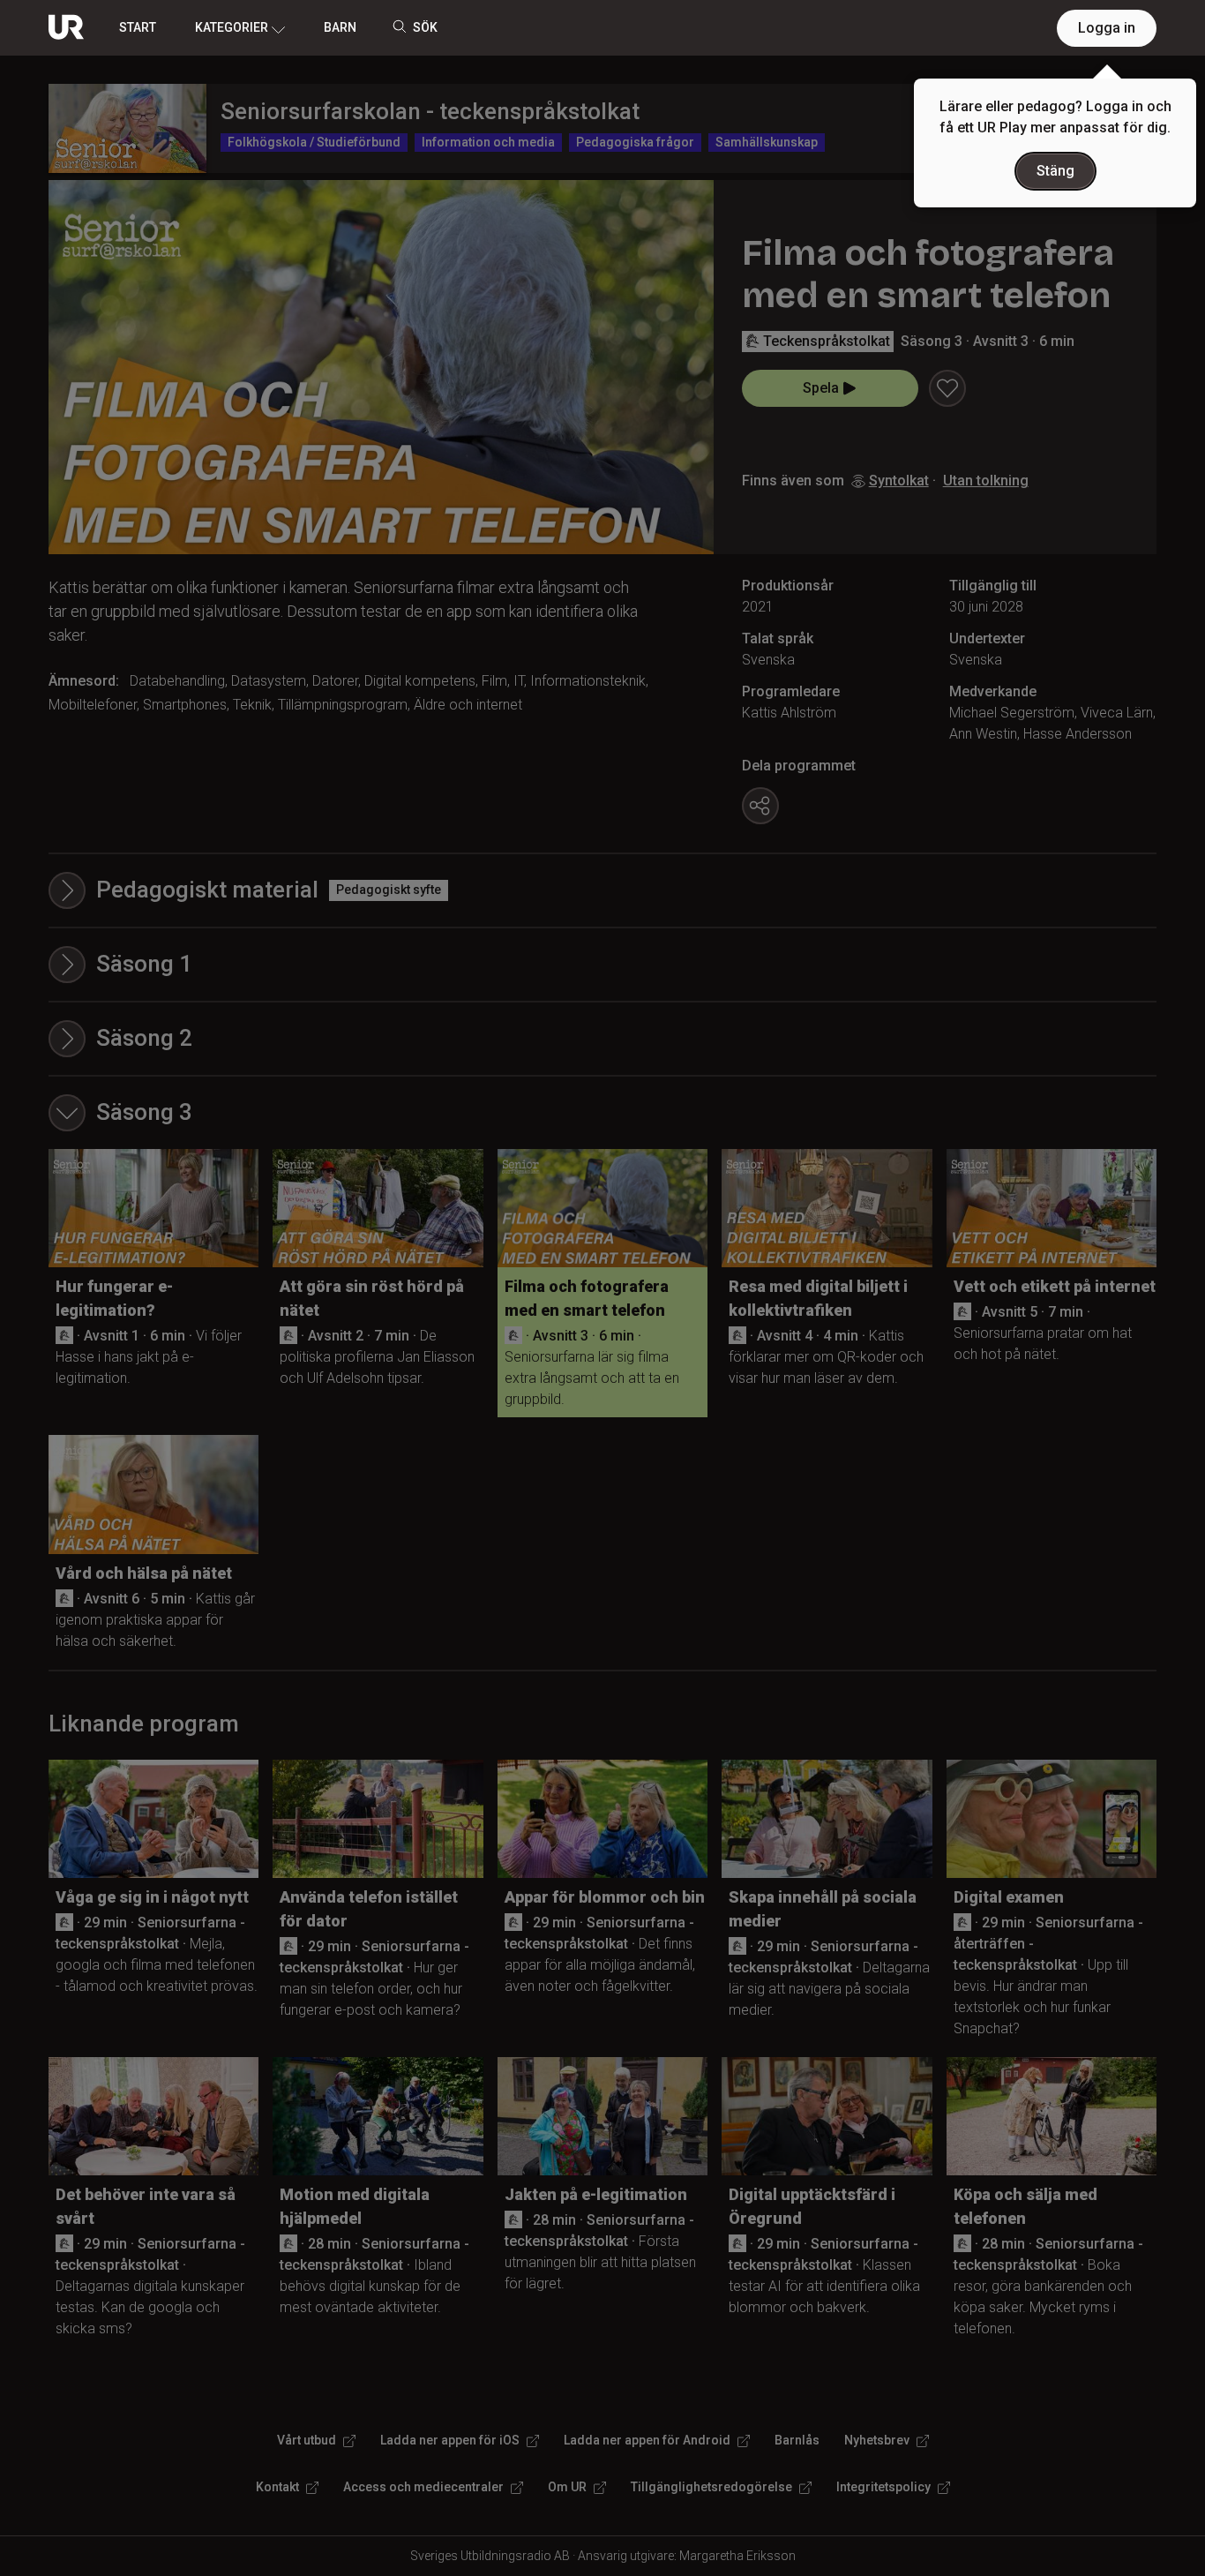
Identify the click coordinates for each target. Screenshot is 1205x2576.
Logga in (1107, 28)
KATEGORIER (232, 27)
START (138, 27)
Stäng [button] (1055, 171)
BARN (340, 27)
